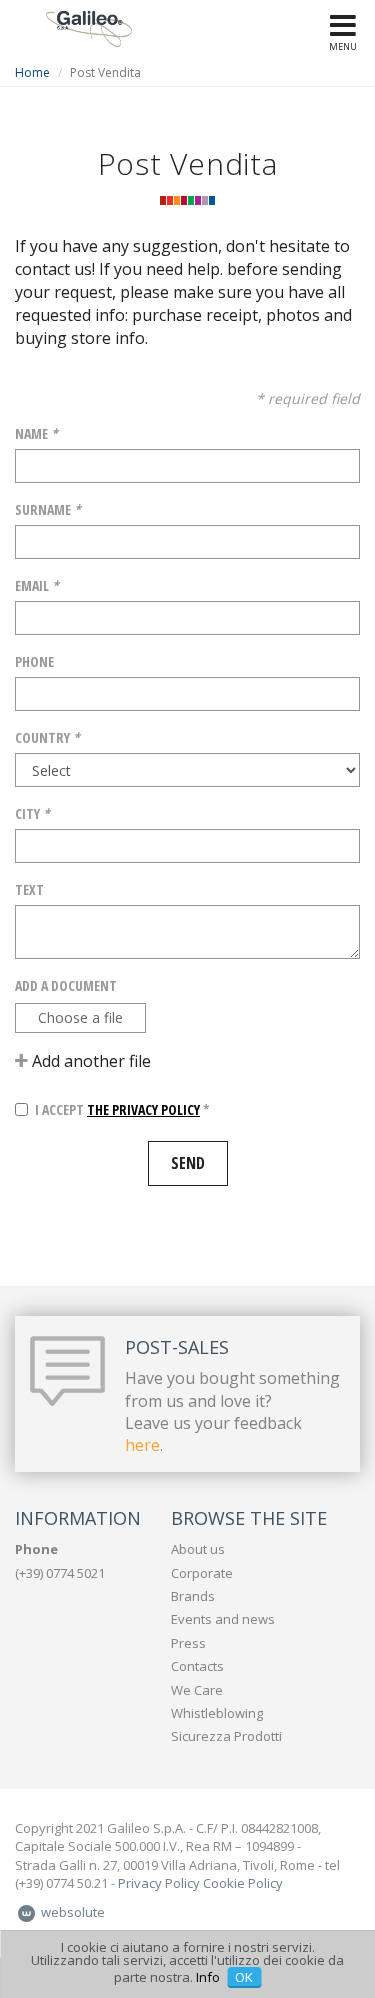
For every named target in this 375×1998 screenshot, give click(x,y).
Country (47, 737)
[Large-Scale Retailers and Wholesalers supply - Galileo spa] (89, 27)
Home (32, 72)
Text (29, 889)
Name (36, 433)
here (142, 1445)
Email (37, 585)
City (32, 813)
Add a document (66, 985)
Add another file (89, 1061)
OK (244, 1977)
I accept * (122, 1109)
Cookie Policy (243, 1883)
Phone (34, 661)
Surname (48, 509)
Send (188, 1163)
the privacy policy (143, 1109)
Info (208, 1977)
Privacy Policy (159, 1883)
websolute (71, 1912)
